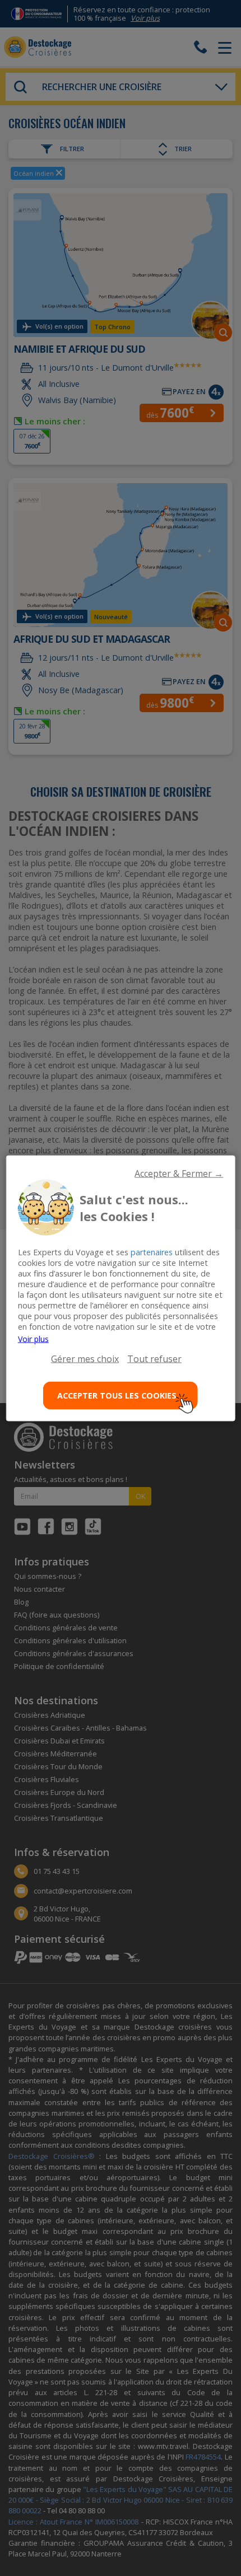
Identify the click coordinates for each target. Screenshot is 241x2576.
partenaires (152, 1252)
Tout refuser (154, 1358)
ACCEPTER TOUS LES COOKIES (117, 1395)
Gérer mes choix (85, 1358)
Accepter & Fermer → (179, 1173)
